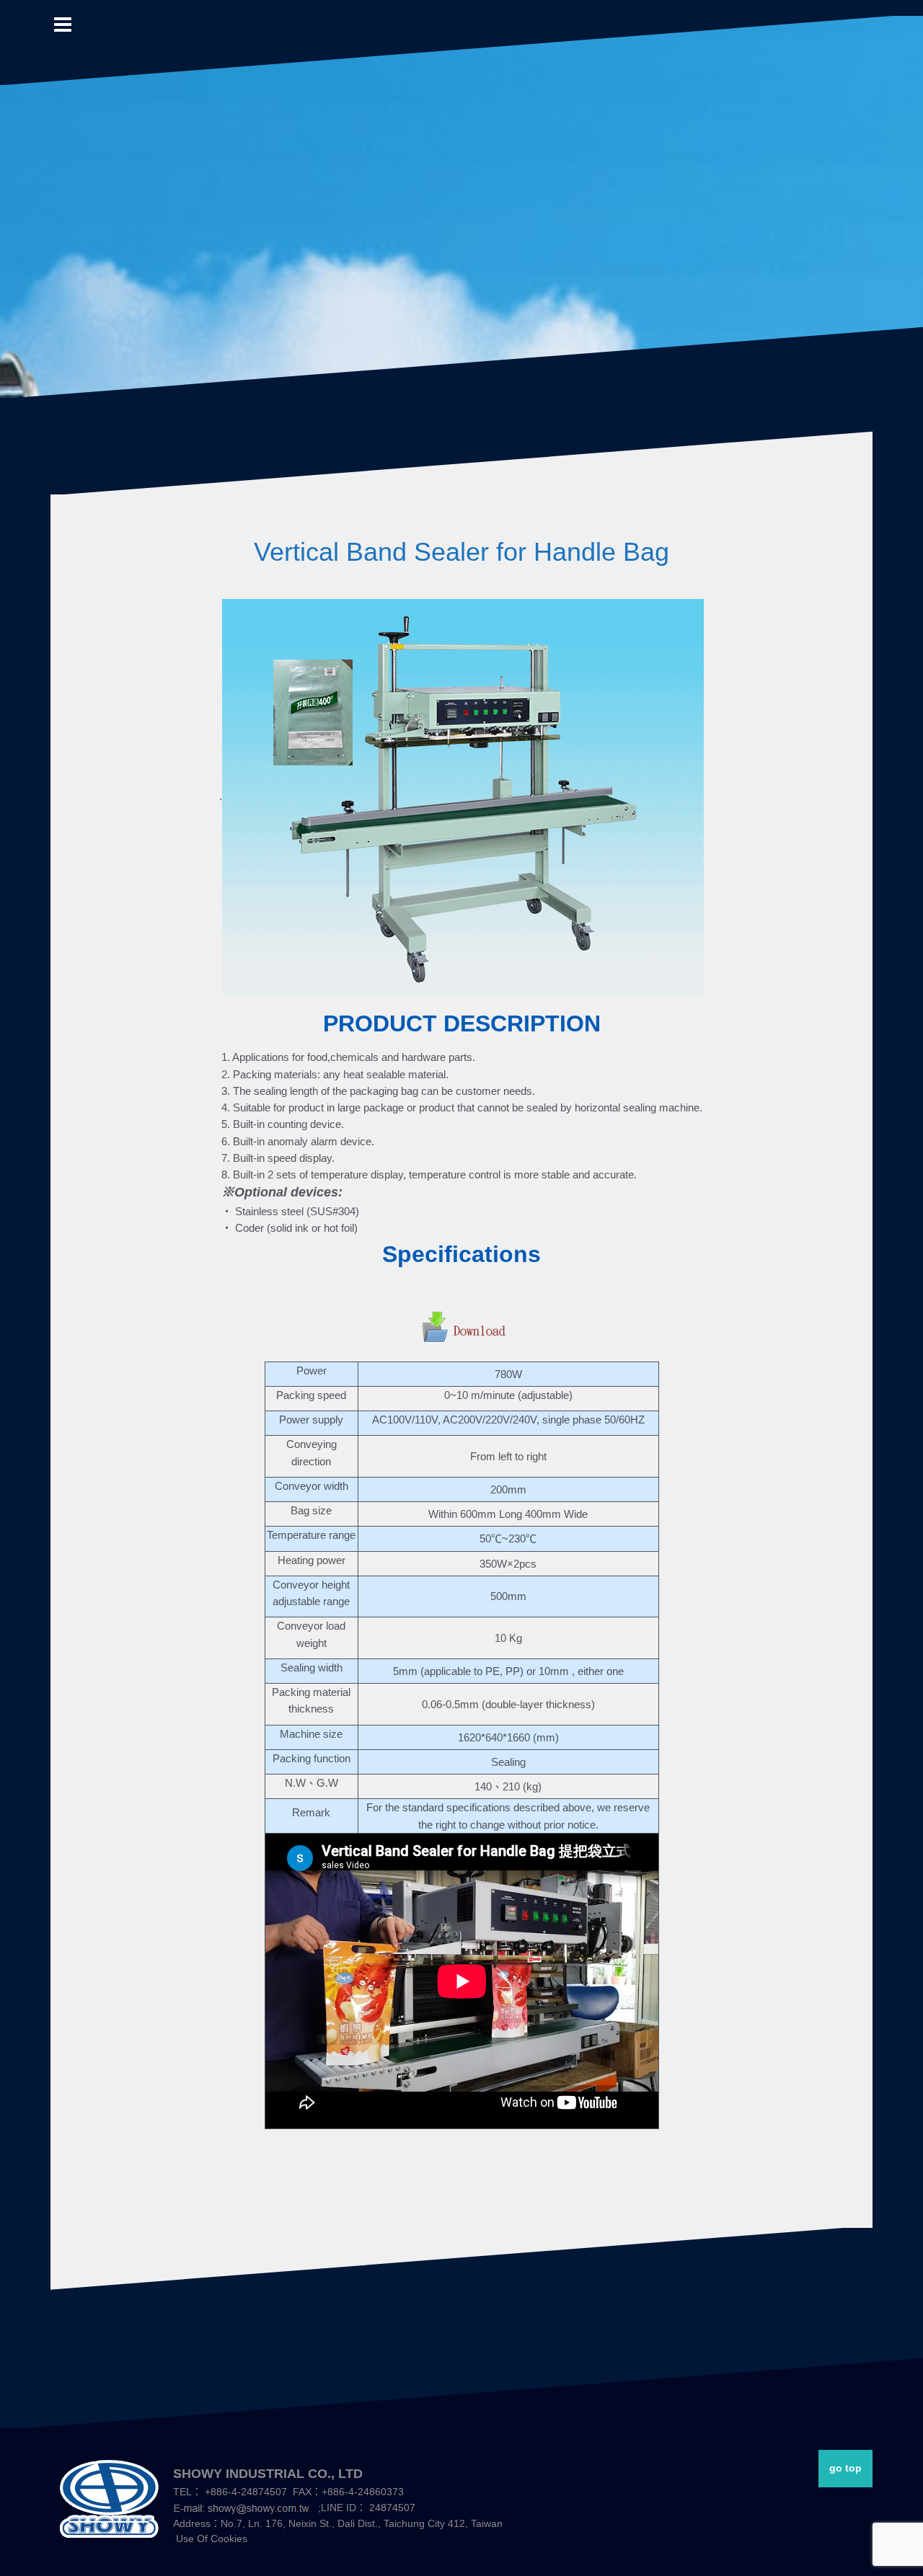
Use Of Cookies (212, 2539)
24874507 (392, 2508)
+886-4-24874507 (246, 2492)
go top (845, 2468)
